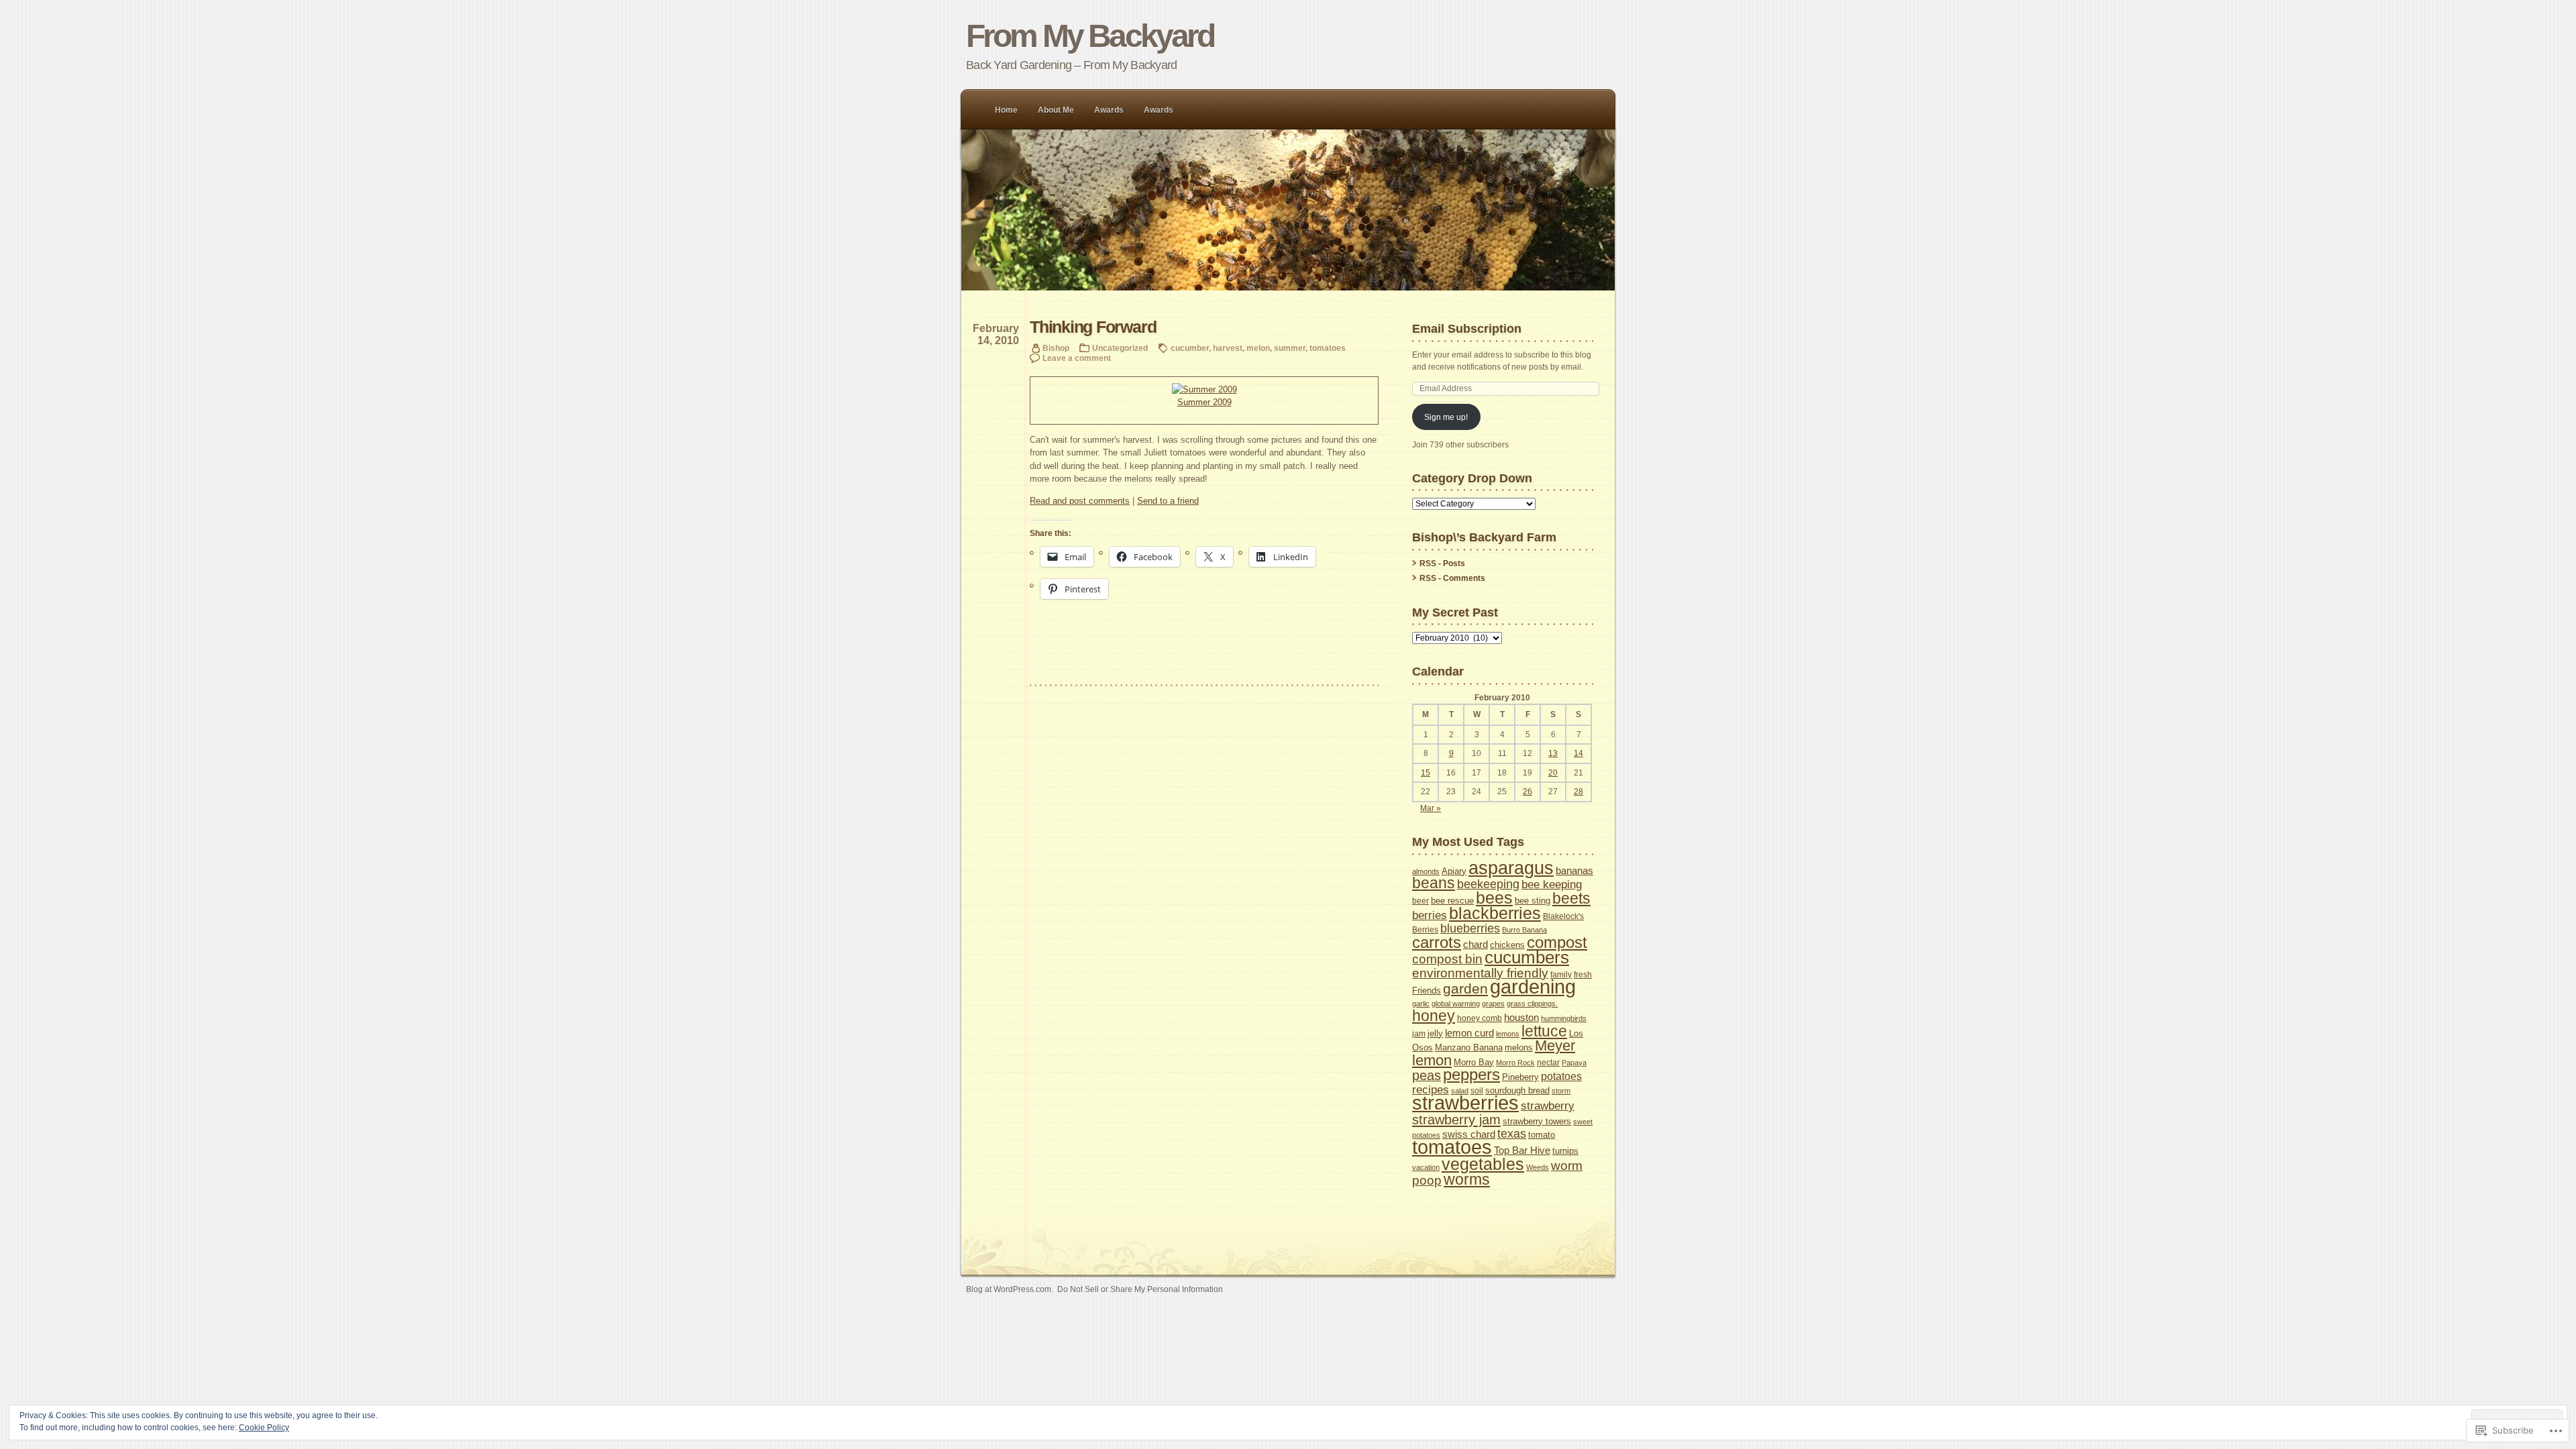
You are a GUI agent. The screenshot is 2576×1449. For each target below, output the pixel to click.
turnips (1565, 1151)
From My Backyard (1090, 36)
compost (1557, 942)
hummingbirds (1564, 1018)
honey (1434, 1016)
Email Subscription (1467, 328)
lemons (1508, 1034)
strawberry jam (1456, 1120)
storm (1561, 1091)
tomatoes (1328, 348)
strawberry (1548, 1106)
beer (1420, 901)
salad (1460, 1091)
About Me (1056, 110)
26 (1527, 792)
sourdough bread (1517, 1090)
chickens (1507, 945)
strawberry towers (1537, 1121)
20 (1553, 773)
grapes (1493, 1004)
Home (1006, 110)
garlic (1421, 1004)
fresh (1583, 975)
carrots (1437, 942)
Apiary (1454, 871)
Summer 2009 (1204, 402)
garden (1465, 989)
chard (1475, 944)
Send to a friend (1168, 501)
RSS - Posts (1442, 563)
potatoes (1561, 1076)
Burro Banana (1524, 930)
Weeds (1538, 1167)
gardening (1533, 986)
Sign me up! (1446, 417)
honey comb (1480, 1018)
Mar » (1431, 808)
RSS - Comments (1452, 578)
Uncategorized (1120, 348)
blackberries (1495, 913)
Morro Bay (1474, 1062)
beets (1571, 898)
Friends (1427, 990)
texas (1512, 1134)
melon (1258, 348)
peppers (1471, 1074)
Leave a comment (1077, 358)
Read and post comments (1080, 501)
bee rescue (1452, 901)
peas (1427, 1075)
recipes (1431, 1090)
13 (1553, 753)
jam (1419, 1034)
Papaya (1574, 1063)
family (1561, 975)
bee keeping (1552, 884)
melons (1519, 1048)
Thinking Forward (1093, 327)
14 (1578, 753)
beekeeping (1488, 884)
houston (1521, 1018)
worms (1467, 1179)
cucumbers (1527, 957)
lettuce (1544, 1031)
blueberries (1470, 928)
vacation (1426, 1167)
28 (1578, 792)
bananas (1574, 870)
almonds (1426, 871)
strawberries (1465, 1103)
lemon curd (1469, 1033)
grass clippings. (1532, 1004)
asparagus (1511, 868)
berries (1430, 915)
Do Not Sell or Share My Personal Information (1140, 1289)
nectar (1548, 1063)
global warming (1456, 1004)
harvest (1228, 348)
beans (1434, 883)
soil (1477, 1091)
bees (1494, 898)
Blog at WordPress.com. (1010, 1289)
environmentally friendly (1480, 973)
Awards (1109, 110)
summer (1290, 348)
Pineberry (1520, 1077)
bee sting (1533, 901)
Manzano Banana (1469, 1048)
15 (1426, 773)
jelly (1435, 1033)
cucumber (1190, 348)
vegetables (1483, 1164)
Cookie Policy (264, 1428)
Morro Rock (1515, 1063)
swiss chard (1469, 1134)
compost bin (1447, 959)
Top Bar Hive (1522, 1150)
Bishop (1056, 348)
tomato (1542, 1135)
